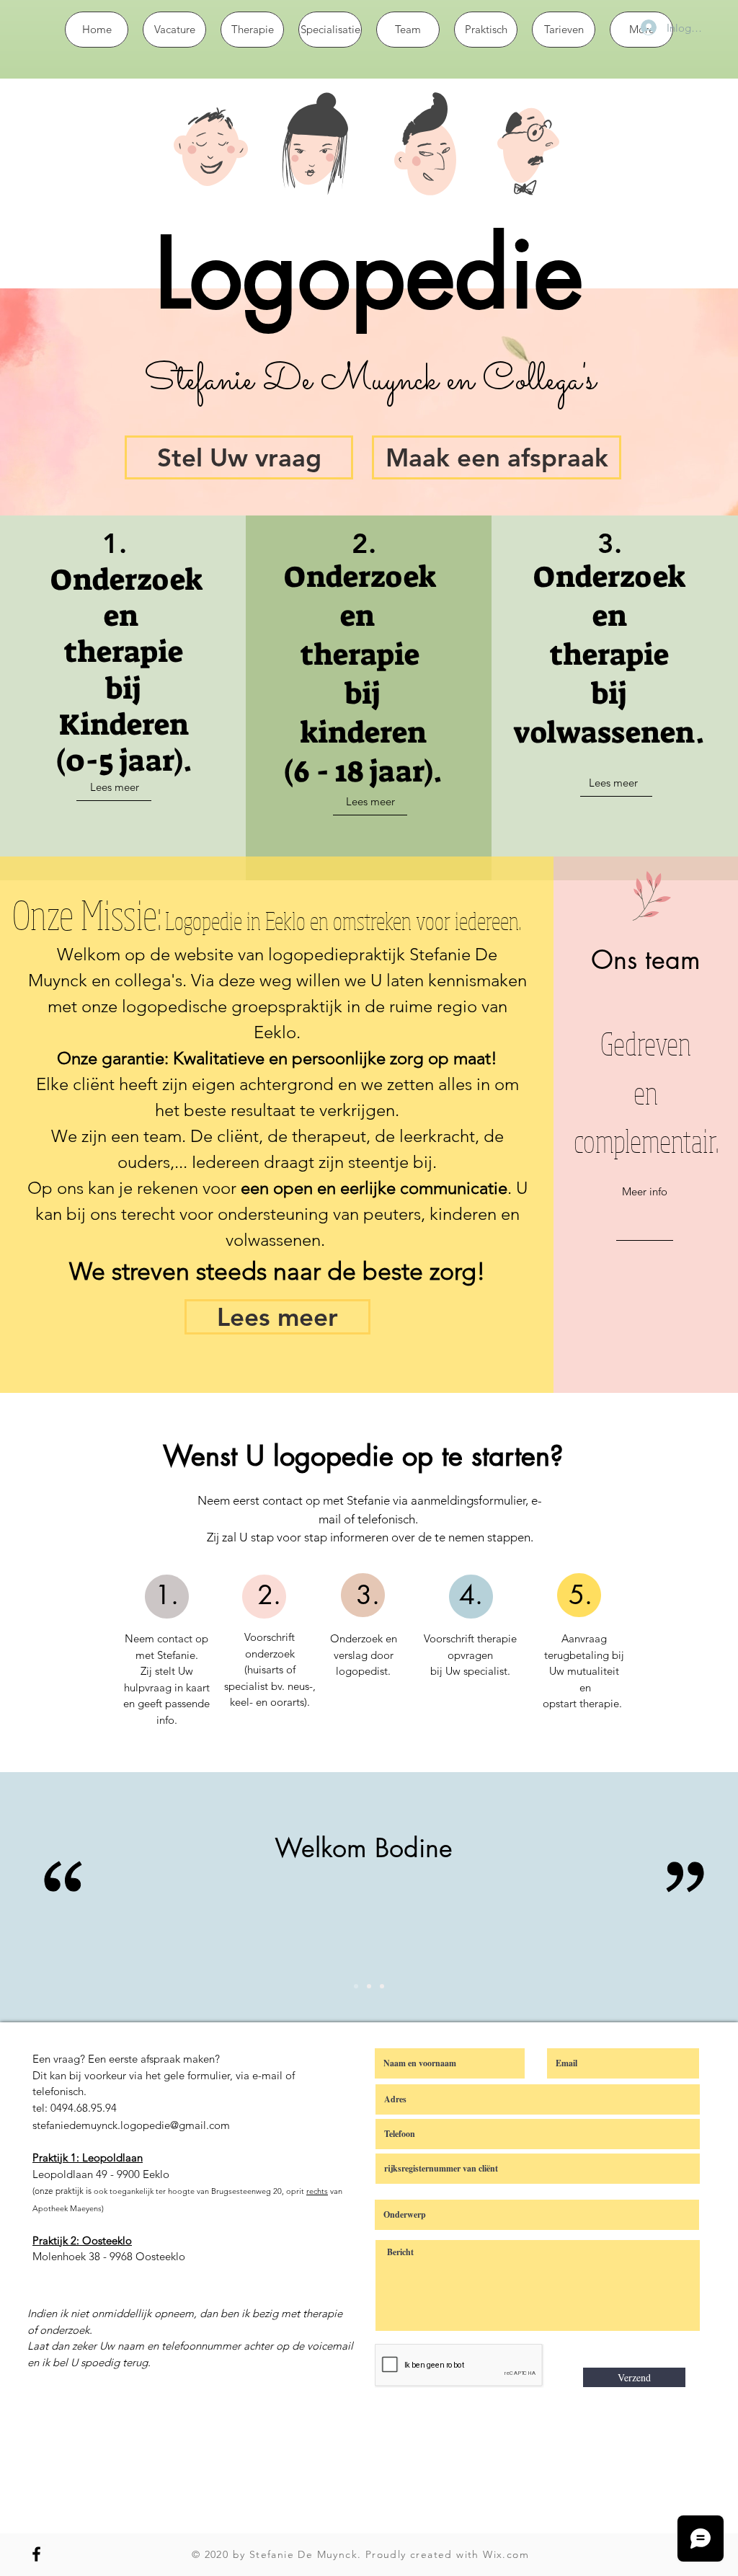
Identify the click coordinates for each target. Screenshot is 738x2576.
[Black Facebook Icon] (36, 2554)
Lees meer (115, 787)
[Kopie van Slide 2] (369, 1986)
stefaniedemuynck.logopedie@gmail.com (131, 2125)
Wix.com (506, 2554)
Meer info (645, 1191)
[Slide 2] (356, 1986)
